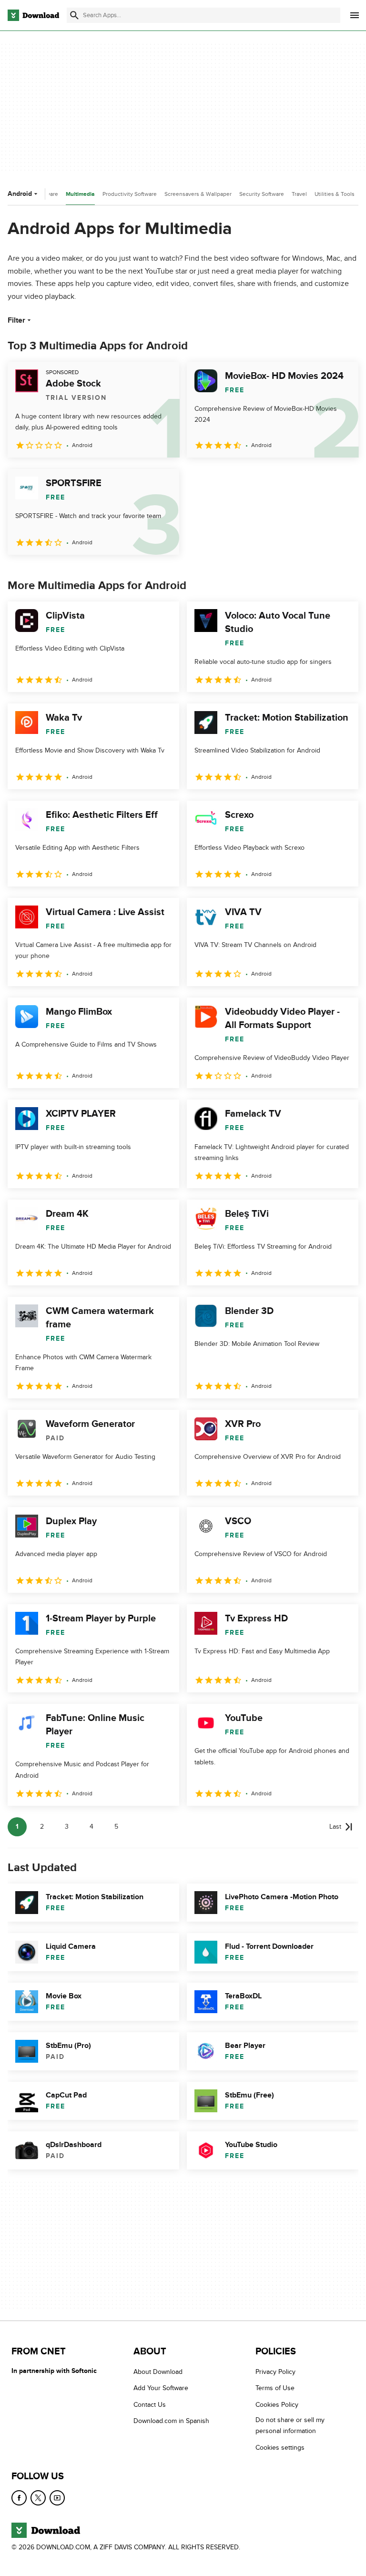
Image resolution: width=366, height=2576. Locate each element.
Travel (299, 194)
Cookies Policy (277, 2405)
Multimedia (80, 194)
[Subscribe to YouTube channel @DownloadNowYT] (57, 2498)
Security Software (262, 194)
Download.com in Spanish (171, 2421)
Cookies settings (280, 2448)
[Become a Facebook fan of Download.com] (19, 2498)
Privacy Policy (275, 2372)
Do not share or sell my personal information (290, 2425)
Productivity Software (130, 194)
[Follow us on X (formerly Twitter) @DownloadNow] (38, 2498)
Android (20, 194)
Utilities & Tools (335, 194)
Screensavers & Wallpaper (198, 194)
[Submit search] (74, 15)
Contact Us (150, 2405)
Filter (16, 320)
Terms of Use (275, 2388)
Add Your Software (161, 2388)
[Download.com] (33, 15)
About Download (158, 2372)
